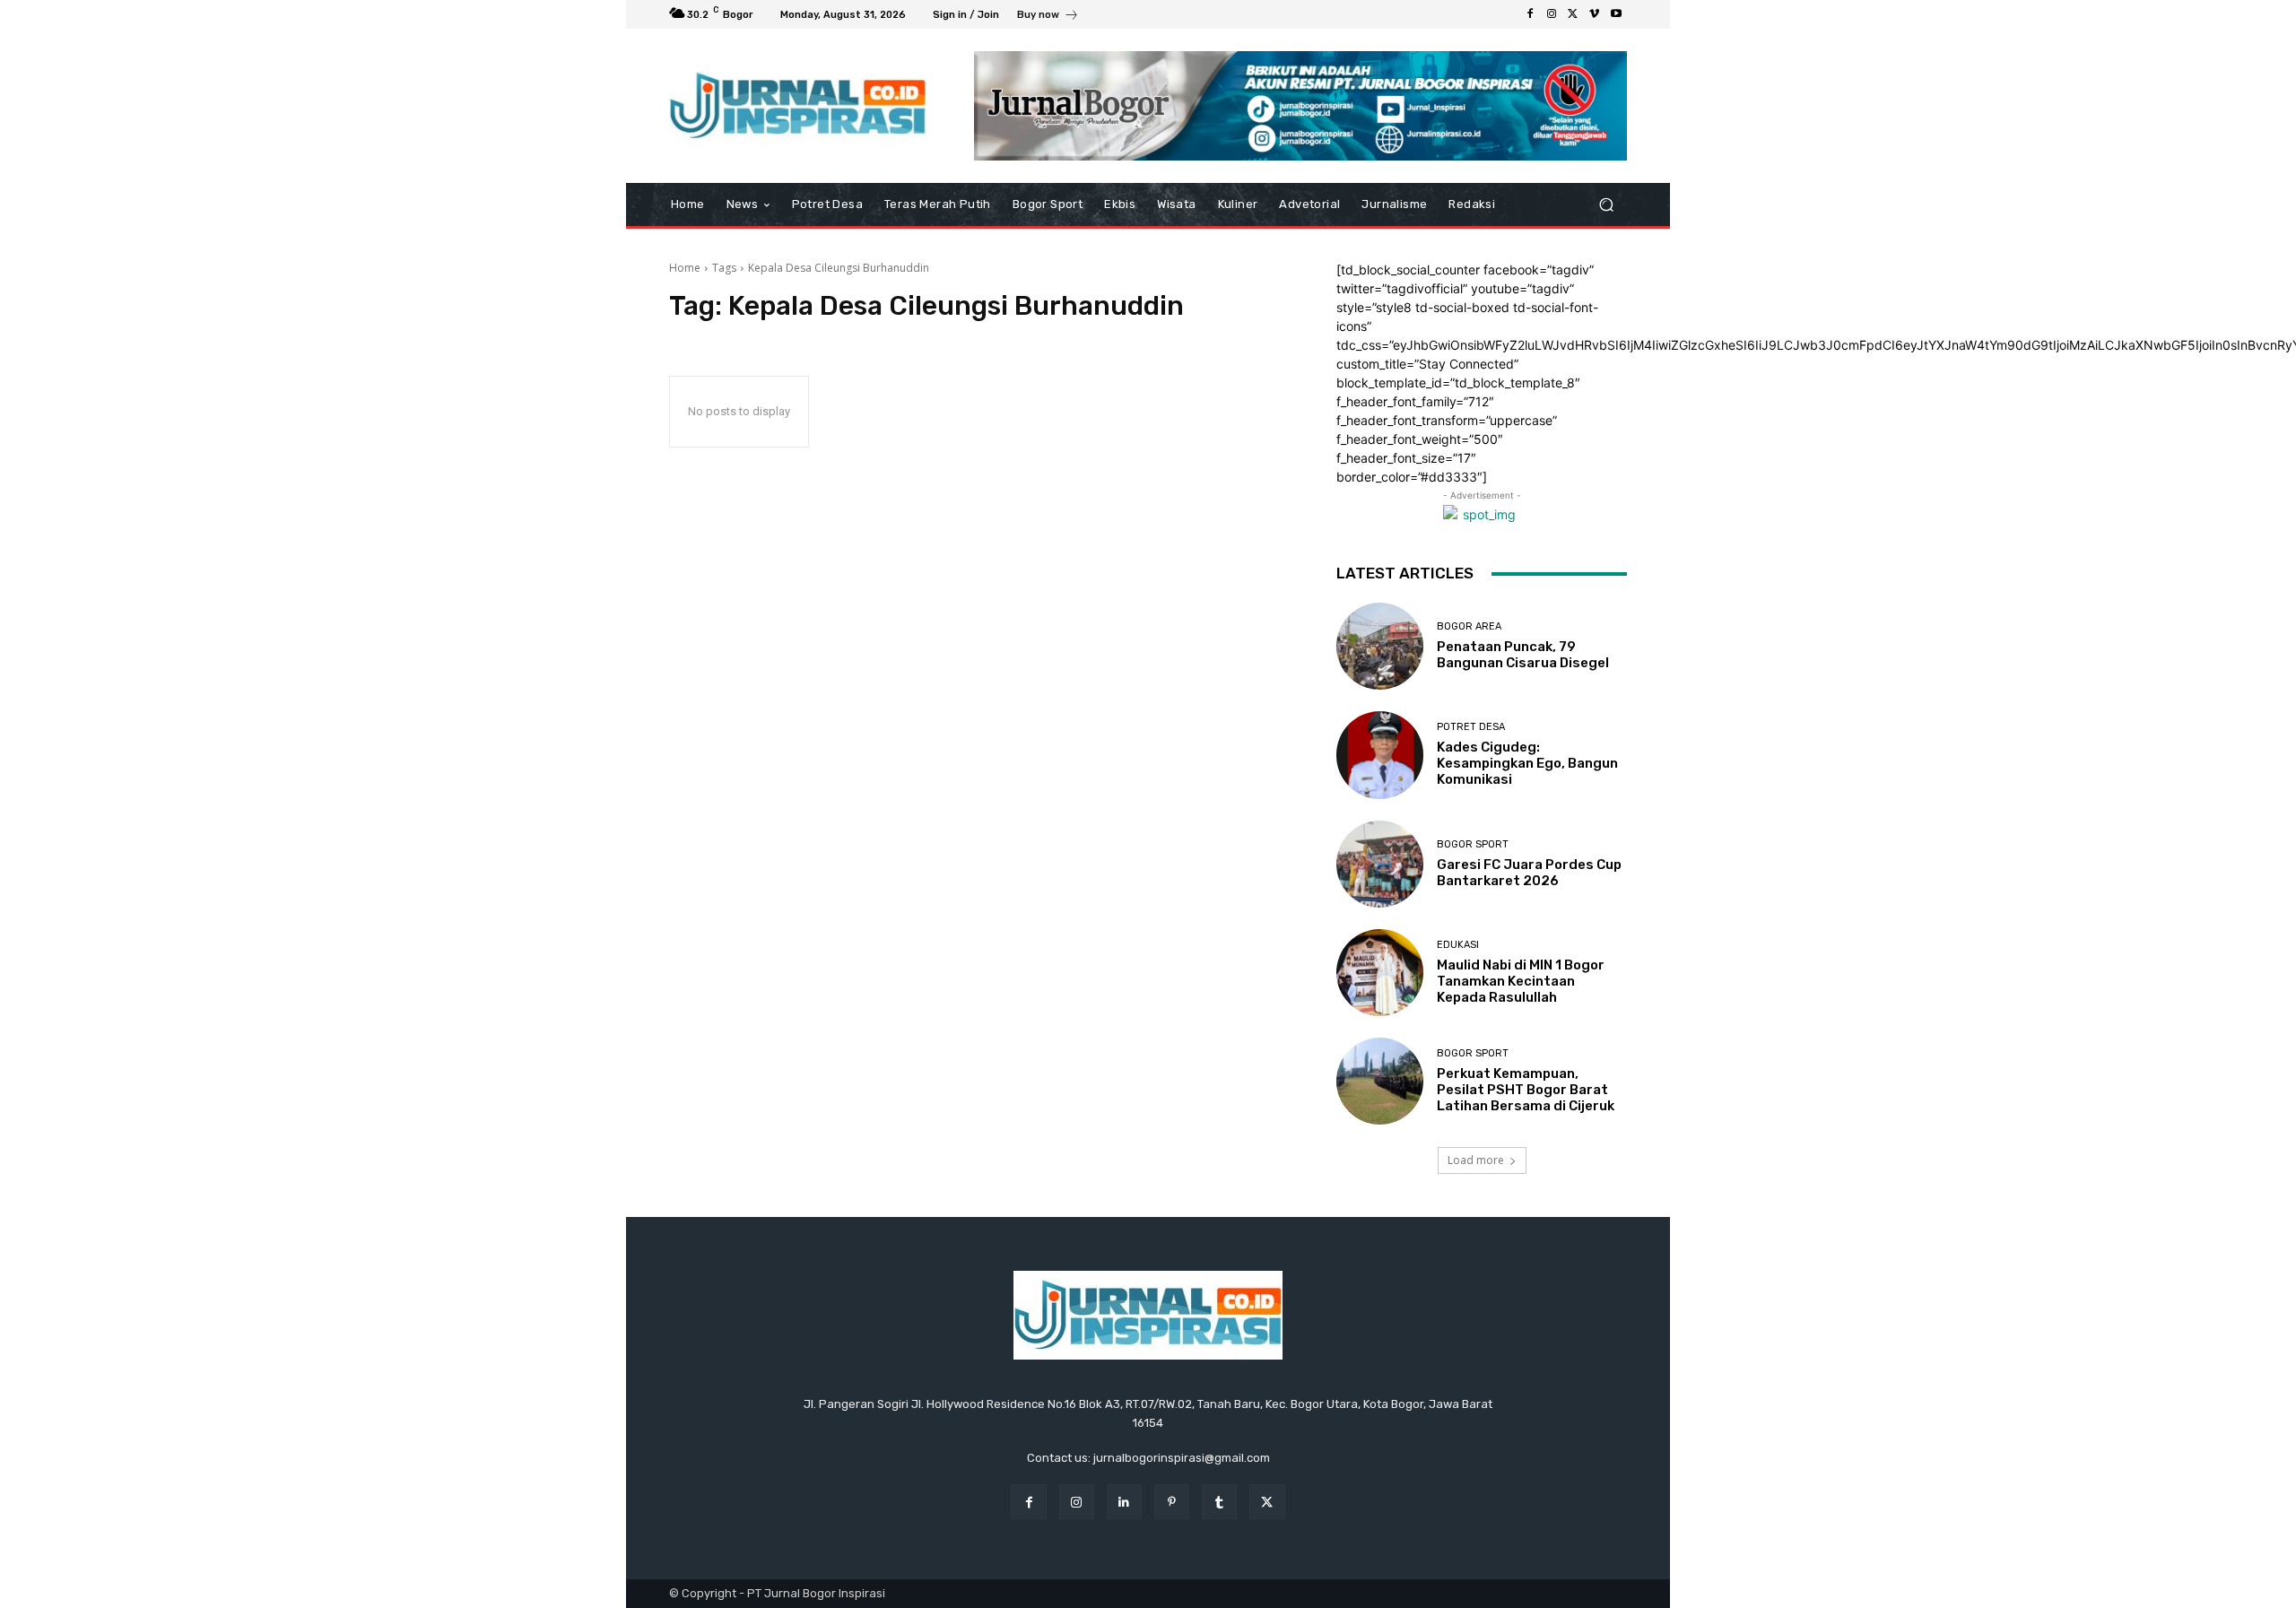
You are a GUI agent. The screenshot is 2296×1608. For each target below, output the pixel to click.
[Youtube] (1616, 14)
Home (685, 268)
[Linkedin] (1124, 1502)
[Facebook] (1530, 14)
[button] (1606, 205)
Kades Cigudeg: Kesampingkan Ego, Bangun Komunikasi (1527, 763)
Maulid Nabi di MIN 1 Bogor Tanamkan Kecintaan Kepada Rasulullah (1521, 981)
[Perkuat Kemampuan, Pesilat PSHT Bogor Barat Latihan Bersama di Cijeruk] (1380, 1081)
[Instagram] (1552, 14)
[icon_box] (1048, 17)
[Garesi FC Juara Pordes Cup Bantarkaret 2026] (1380, 864)
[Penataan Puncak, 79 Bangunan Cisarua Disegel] (1380, 646)
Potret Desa (1471, 727)
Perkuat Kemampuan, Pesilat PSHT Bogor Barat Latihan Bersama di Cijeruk (1526, 1090)
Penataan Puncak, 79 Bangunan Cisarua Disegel (1523, 655)
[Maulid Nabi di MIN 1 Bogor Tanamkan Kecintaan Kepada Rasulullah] (1380, 973)
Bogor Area (1469, 626)
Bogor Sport (1473, 844)
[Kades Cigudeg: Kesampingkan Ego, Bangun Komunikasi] (1380, 755)
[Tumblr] (1219, 1502)
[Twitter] (1573, 14)
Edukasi (1458, 945)
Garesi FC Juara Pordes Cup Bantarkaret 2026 (1529, 873)
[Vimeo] (1595, 14)
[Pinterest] (1172, 1502)
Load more (1476, 1160)
